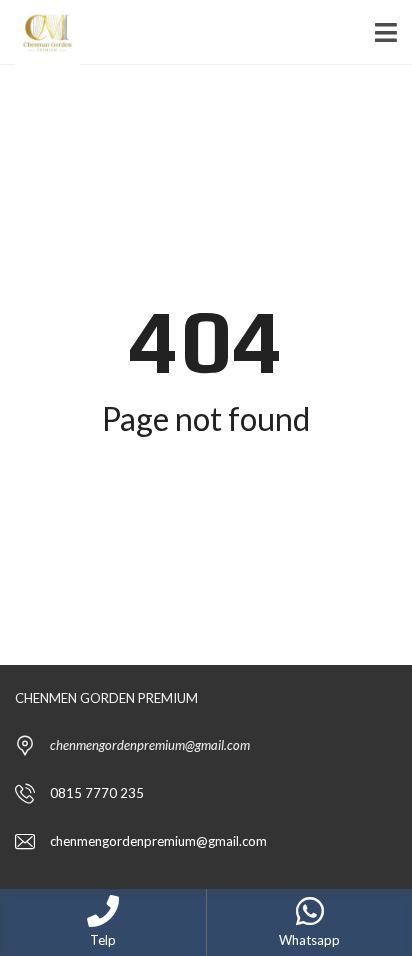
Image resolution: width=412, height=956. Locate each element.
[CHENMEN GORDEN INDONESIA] (40, 32)
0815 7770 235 (97, 793)
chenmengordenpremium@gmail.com (158, 841)
